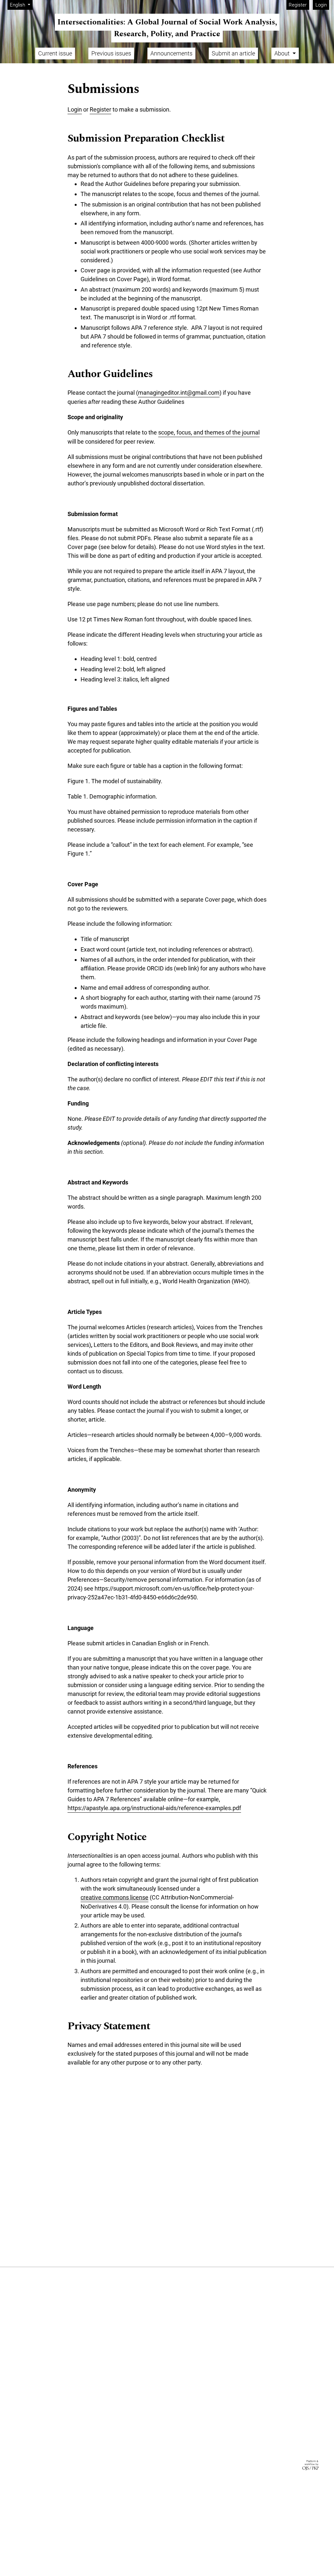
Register (298, 5)
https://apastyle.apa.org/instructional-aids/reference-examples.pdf (154, 1808)
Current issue (55, 53)
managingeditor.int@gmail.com (179, 393)
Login (321, 5)
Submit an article (233, 53)
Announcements (171, 53)
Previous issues (111, 53)
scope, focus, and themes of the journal (209, 432)
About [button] (283, 53)
